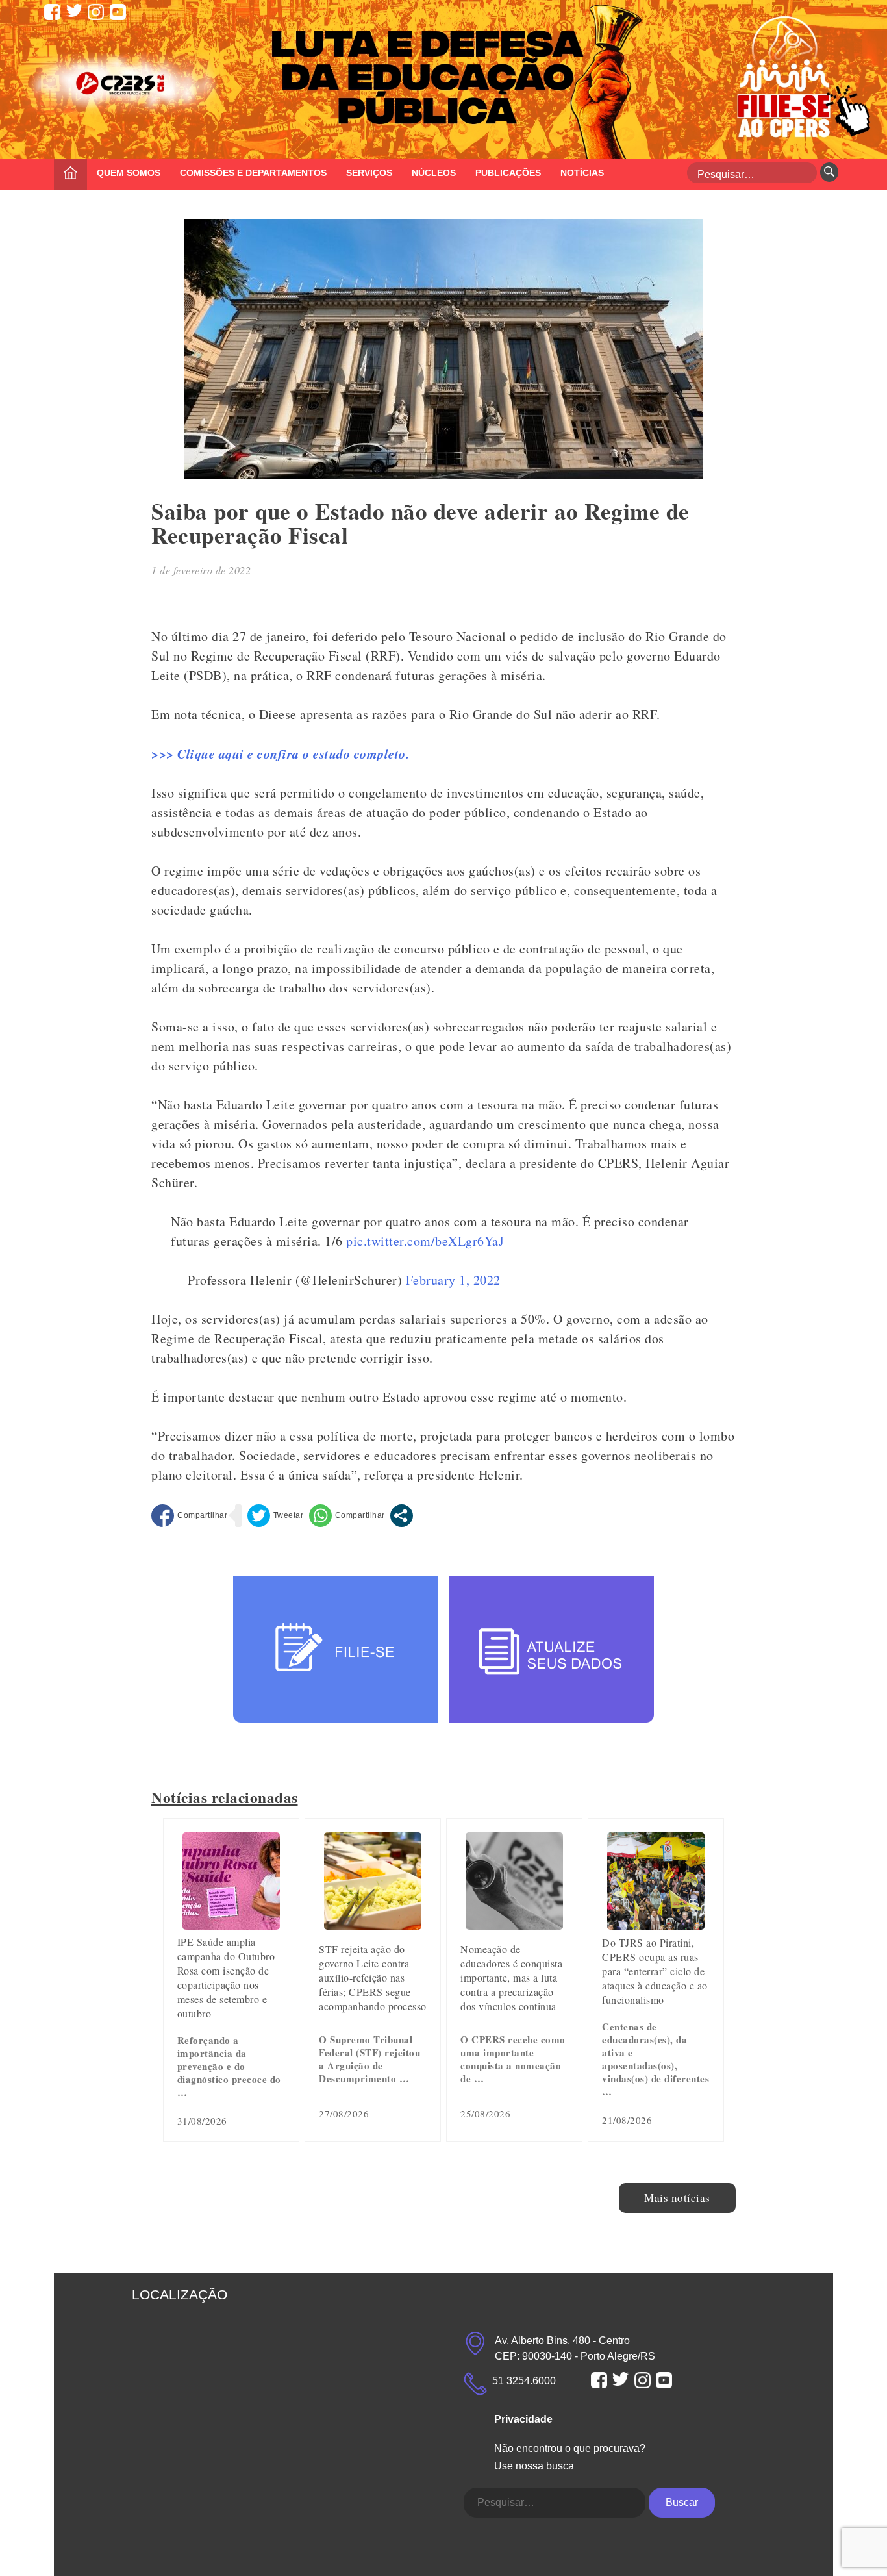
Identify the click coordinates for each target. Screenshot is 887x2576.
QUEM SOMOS (129, 173)
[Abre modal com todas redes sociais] (402, 1516)
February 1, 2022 (453, 1280)
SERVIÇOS (369, 173)
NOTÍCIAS (582, 173)
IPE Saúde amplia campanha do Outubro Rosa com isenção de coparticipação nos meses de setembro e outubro (226, 1977)
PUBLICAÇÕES (508, 173)
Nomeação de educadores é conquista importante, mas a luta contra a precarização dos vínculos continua (511, 1977)
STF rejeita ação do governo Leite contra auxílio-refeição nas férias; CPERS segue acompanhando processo (373, 1977)
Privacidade (523, 2419)
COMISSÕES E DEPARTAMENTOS (253, 173)
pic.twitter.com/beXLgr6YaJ (425, 1241)
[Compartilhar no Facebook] (189, 1516)
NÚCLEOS (434, 173)
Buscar (682, 2502)
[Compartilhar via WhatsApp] (347, 1516)
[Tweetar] (276, 1516)
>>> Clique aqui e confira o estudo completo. (280, 753)
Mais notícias (677, 2198)
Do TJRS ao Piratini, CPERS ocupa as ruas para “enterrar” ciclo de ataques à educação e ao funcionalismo (655, 1971)
